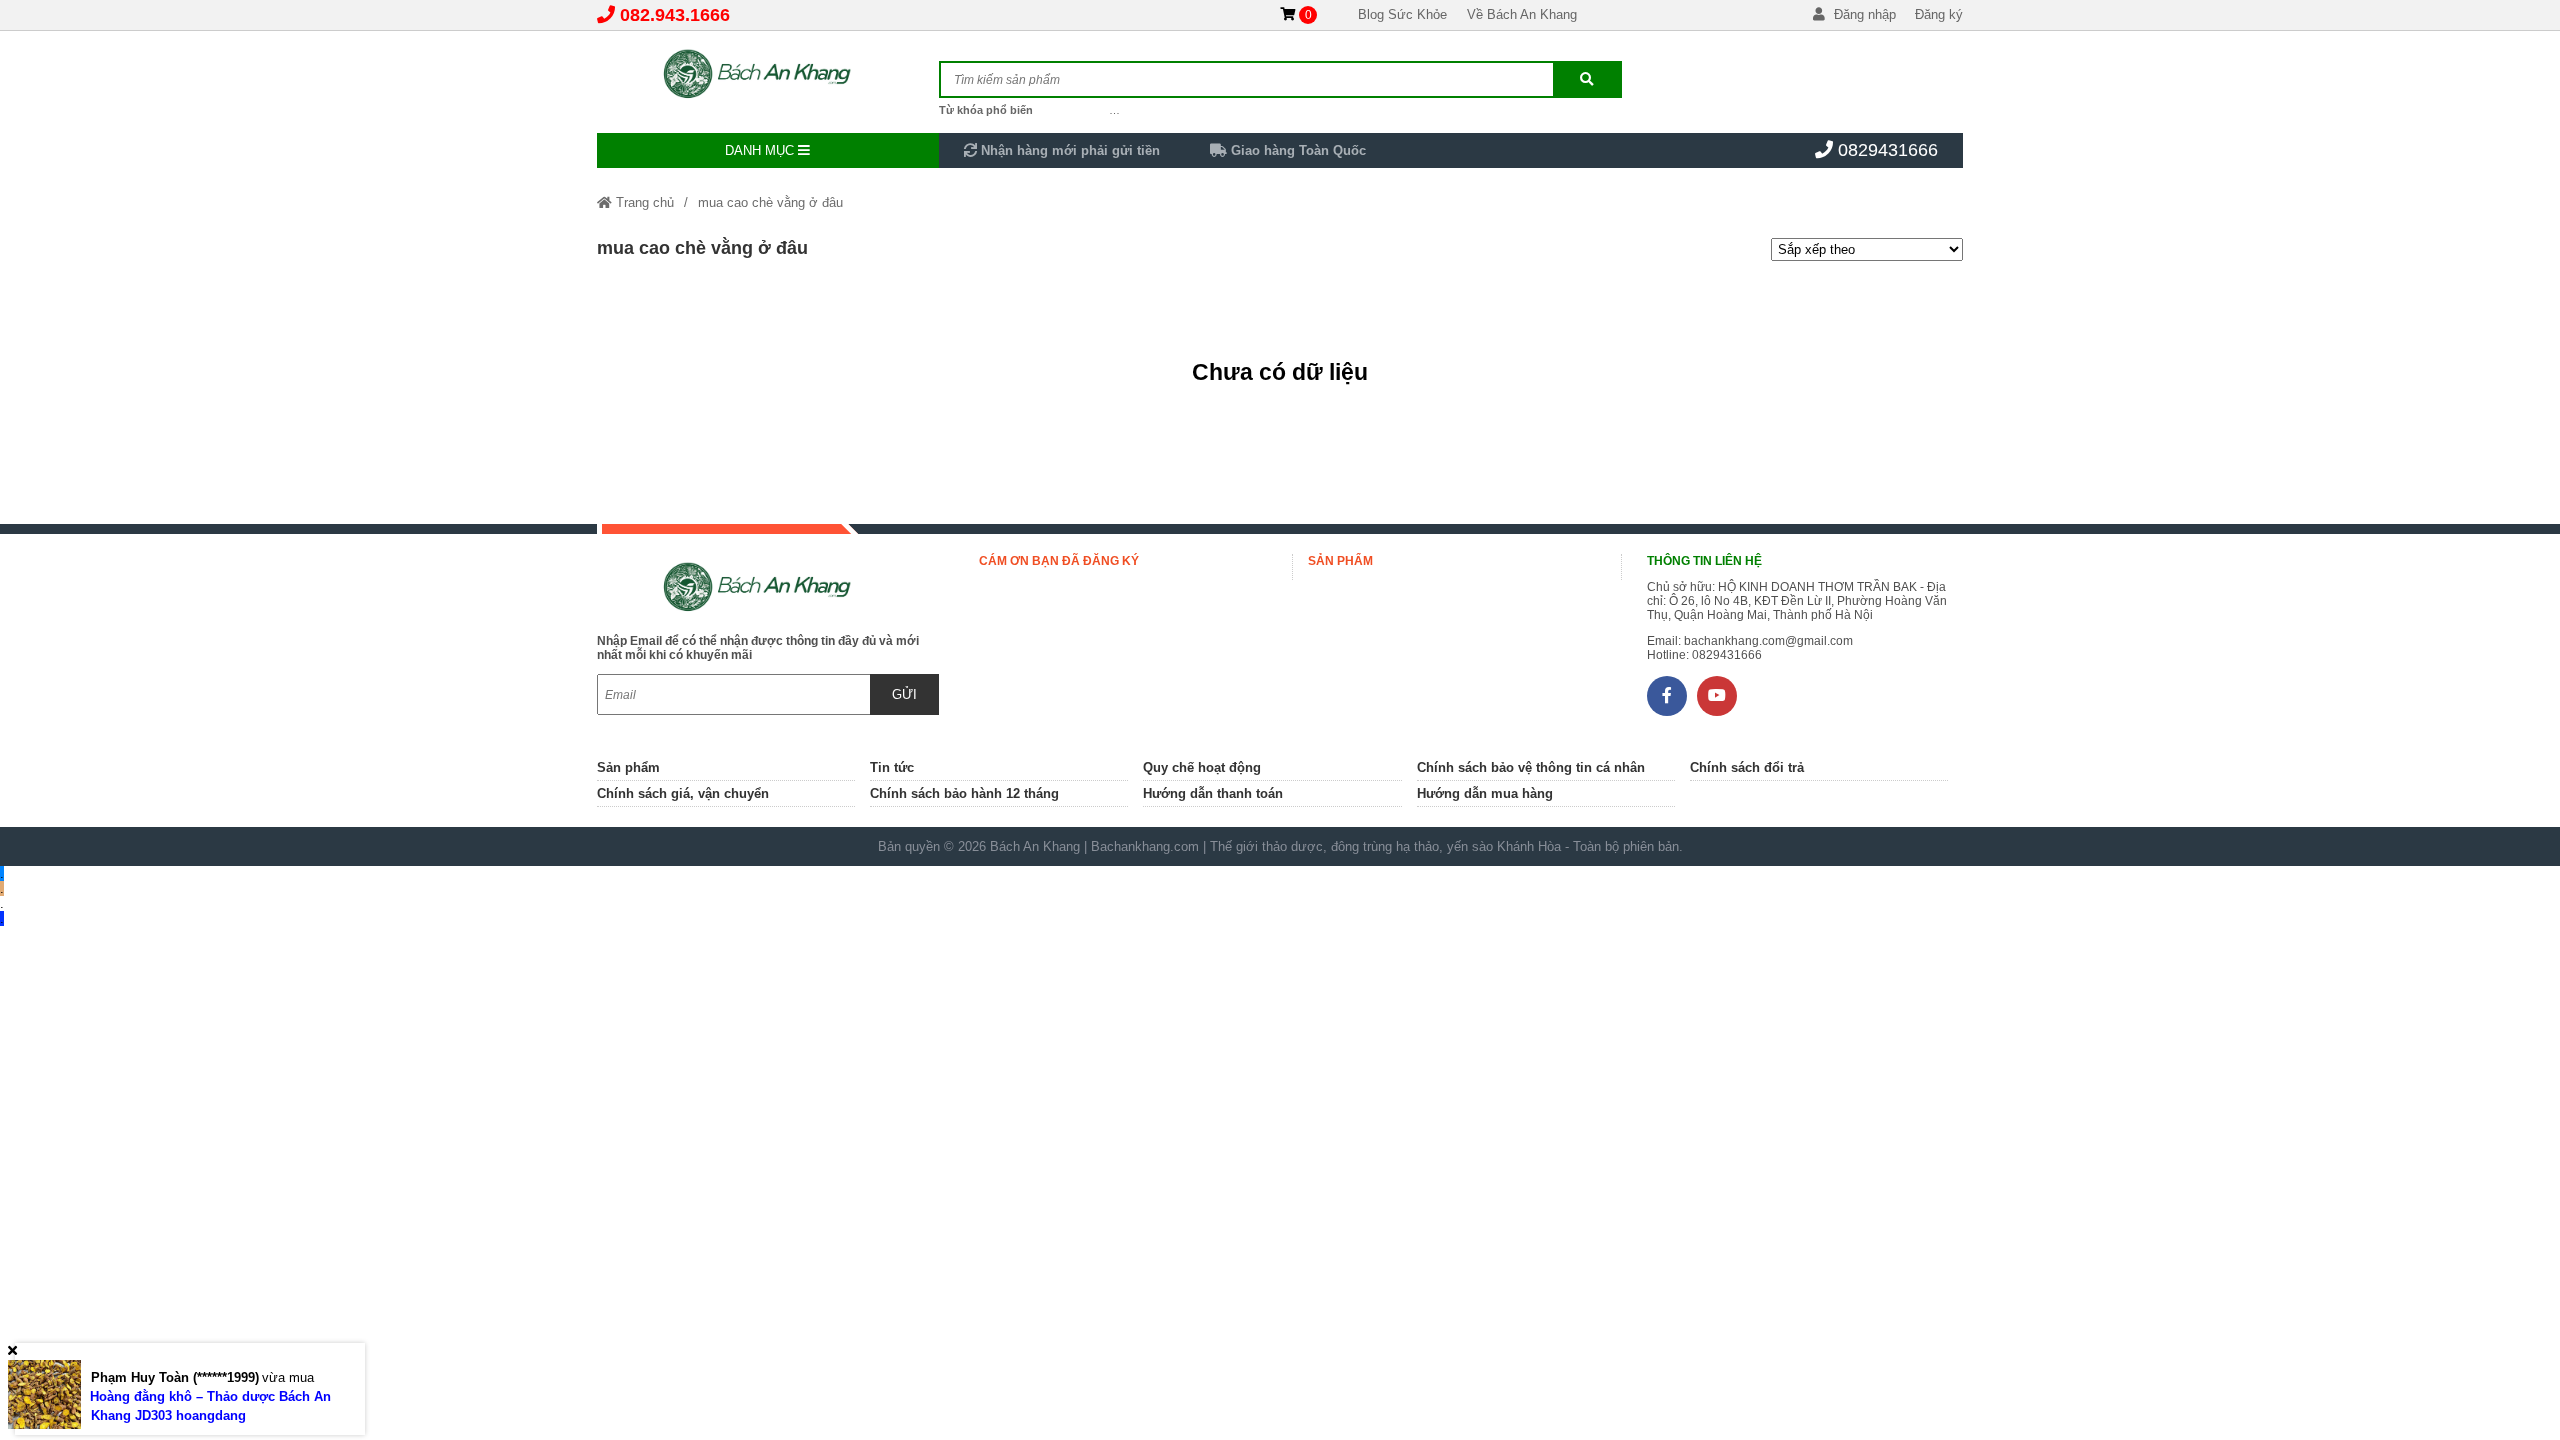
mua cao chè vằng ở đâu (770, 202)
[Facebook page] (1667, 696)
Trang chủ (643, 202)
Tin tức (892, 767)
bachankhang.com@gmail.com (1768, 641)
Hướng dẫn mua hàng (1485, 793)
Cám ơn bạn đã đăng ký (1059, 561)
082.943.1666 (675, 15)
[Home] (768, 75)
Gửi (904, 694)
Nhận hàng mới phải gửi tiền (1068, 150)
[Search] (1587, 79)
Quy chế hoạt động (1202, 767)
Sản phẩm (1340, 561)
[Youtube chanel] (1717, 696)
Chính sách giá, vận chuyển (683, 793)
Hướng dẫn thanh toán (1213, 793)
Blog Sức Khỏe (1402, 14)
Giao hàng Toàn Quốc (1296, 150)
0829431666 (1888, 150)
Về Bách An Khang (1522, 14)
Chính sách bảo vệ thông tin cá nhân (1531, 767)
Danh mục (761, 150)
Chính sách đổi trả (1747, 767)
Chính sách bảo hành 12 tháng (964, 793)
